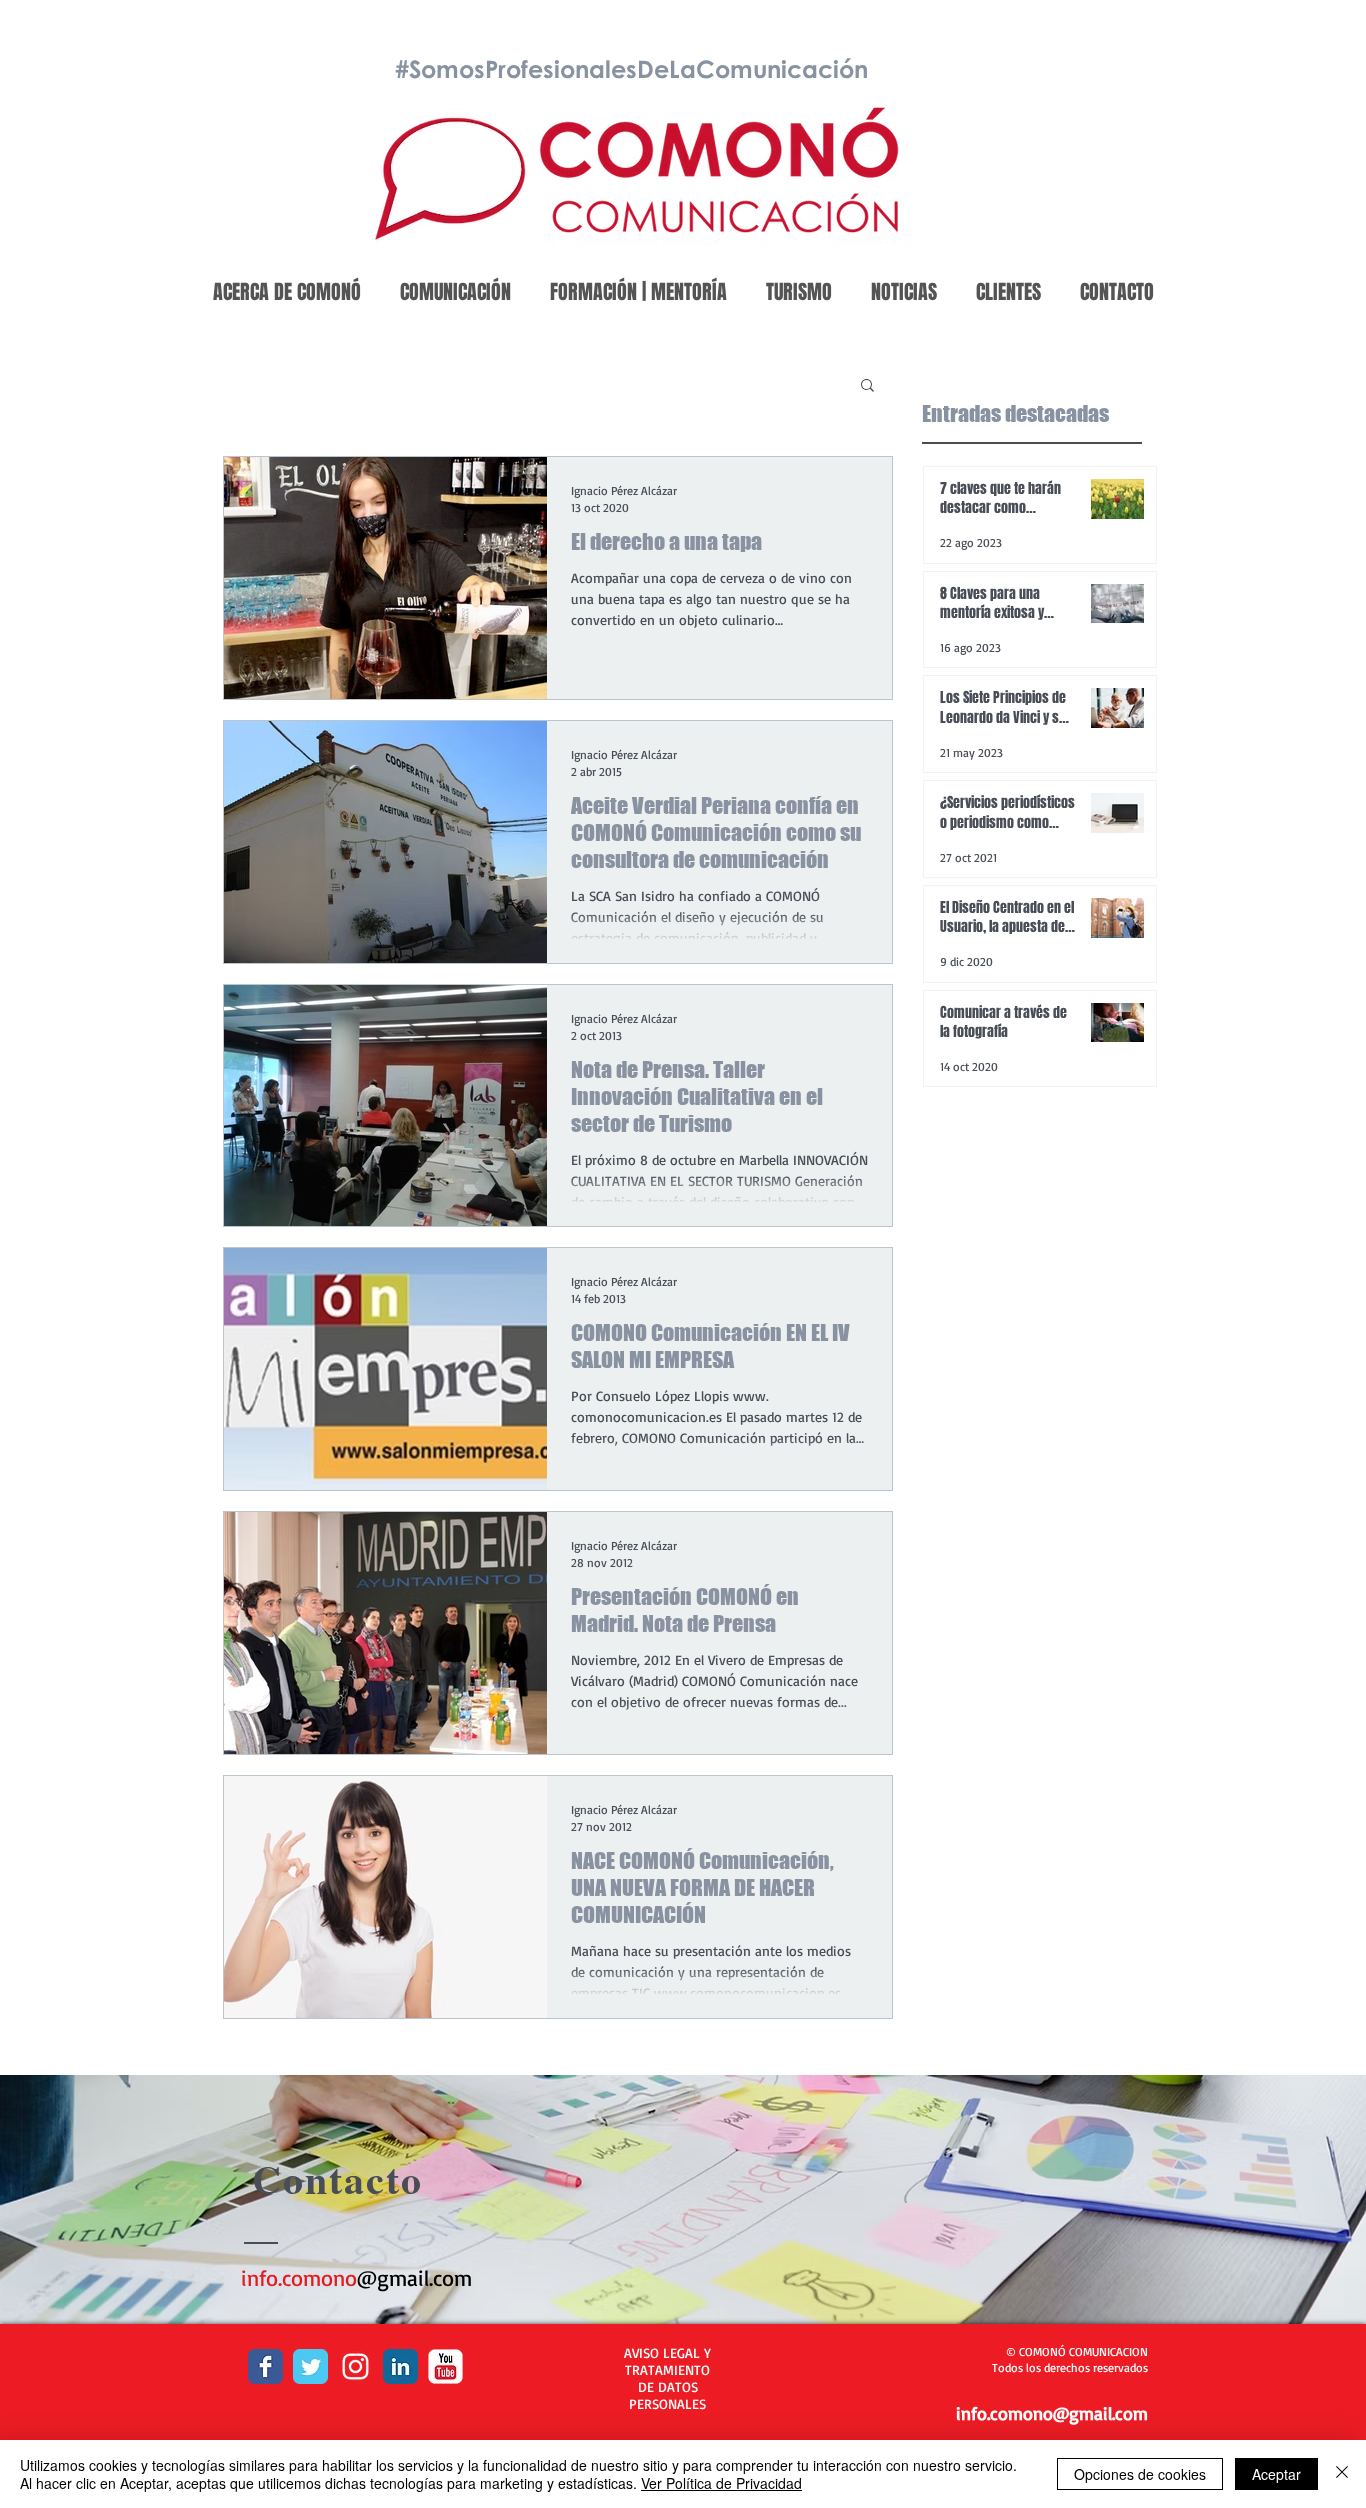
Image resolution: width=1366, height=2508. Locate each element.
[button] (867, 386)
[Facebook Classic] (265, 2366)
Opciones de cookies (1140, 2474)
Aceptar (1276, 2474)
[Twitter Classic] (310, 2366)
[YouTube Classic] (445, 2366)
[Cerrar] (1342, 2474)
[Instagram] (355, 2366)
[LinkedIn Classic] (400, 2366)
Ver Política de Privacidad (721, 2483)
